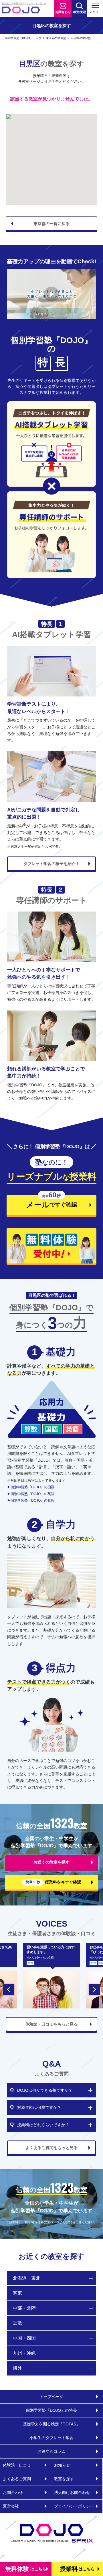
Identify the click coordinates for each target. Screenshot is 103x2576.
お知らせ (62, 2465)
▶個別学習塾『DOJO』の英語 (31, 1494)
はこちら (26, 2569)
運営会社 (11, 2506)
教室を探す (64, 2479)
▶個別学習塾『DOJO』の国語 (31, 1487)
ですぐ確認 (42, 1202)
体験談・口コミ (17, 2465)
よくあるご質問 (17, 2479)
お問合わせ (63, 12)
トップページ (51, 2397)
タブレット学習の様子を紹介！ (51, 864)
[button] (9, 1990)
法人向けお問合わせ (72, 2492)
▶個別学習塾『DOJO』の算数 (31, 1500)
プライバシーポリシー (74, 2506)
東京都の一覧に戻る (51, 224)
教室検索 (80, 12)
